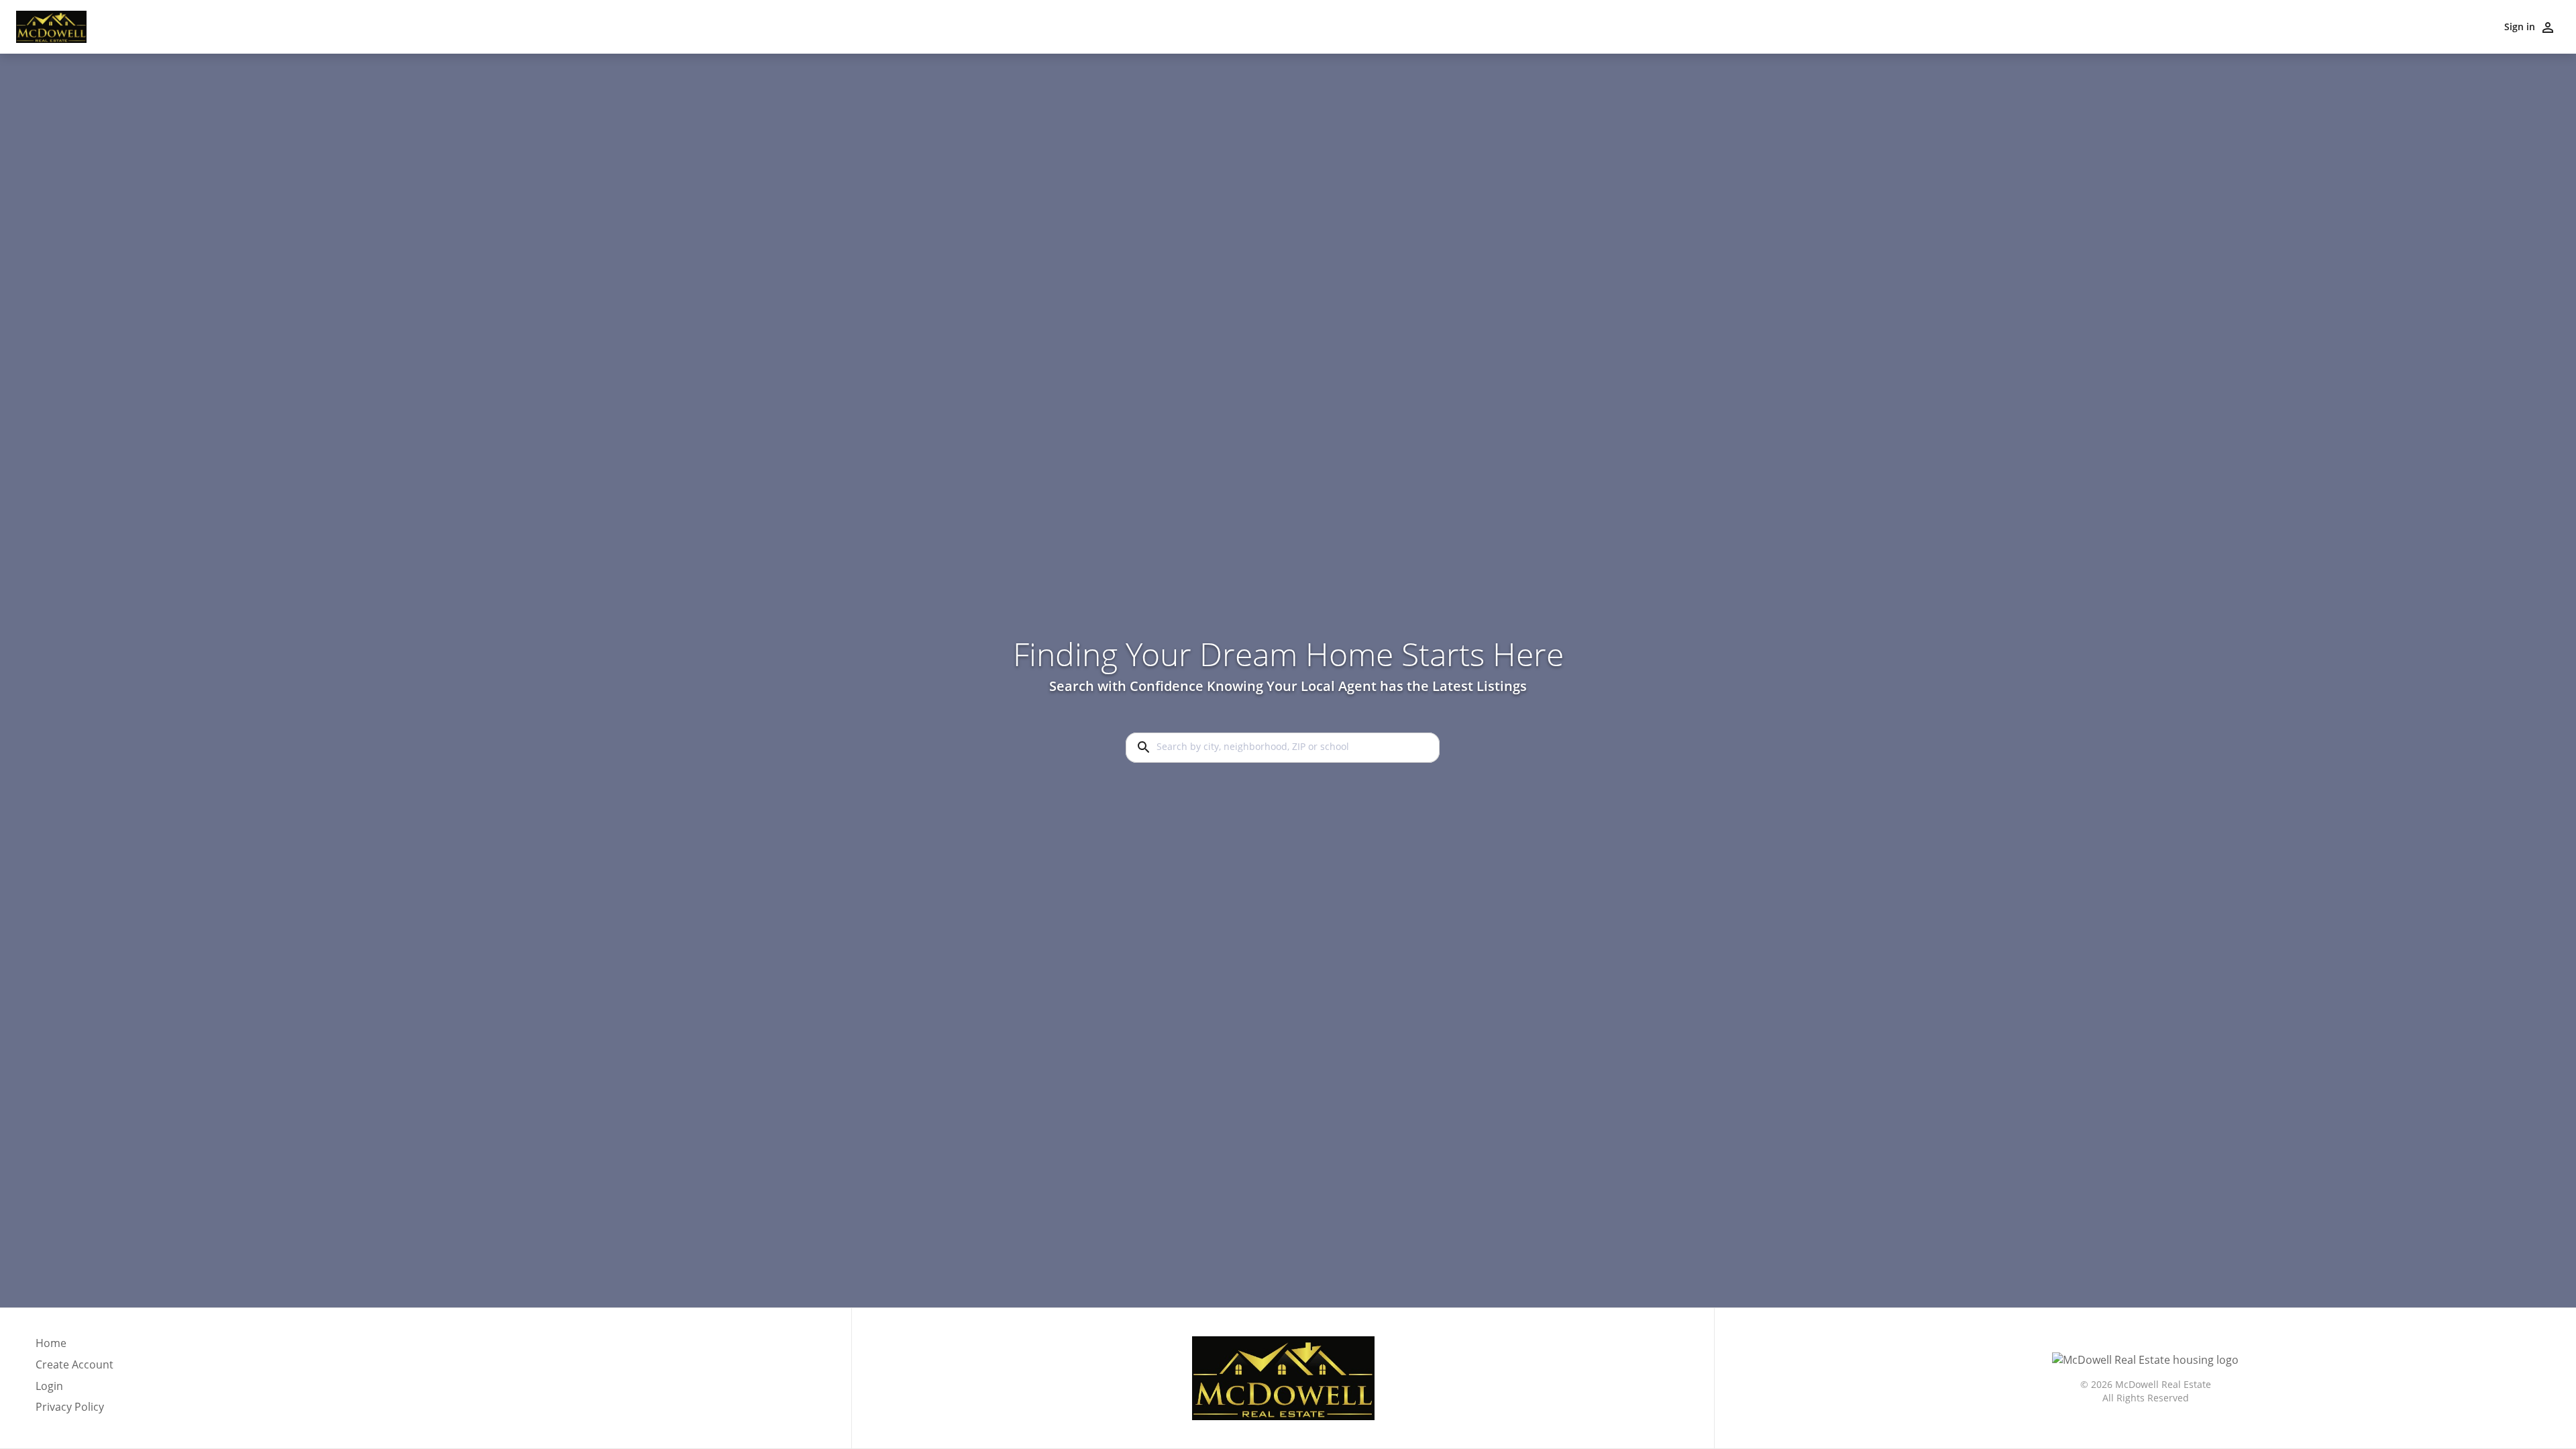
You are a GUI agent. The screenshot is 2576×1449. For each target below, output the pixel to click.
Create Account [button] (74, 1365)
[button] (74, 1390)
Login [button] (49, 1386)
